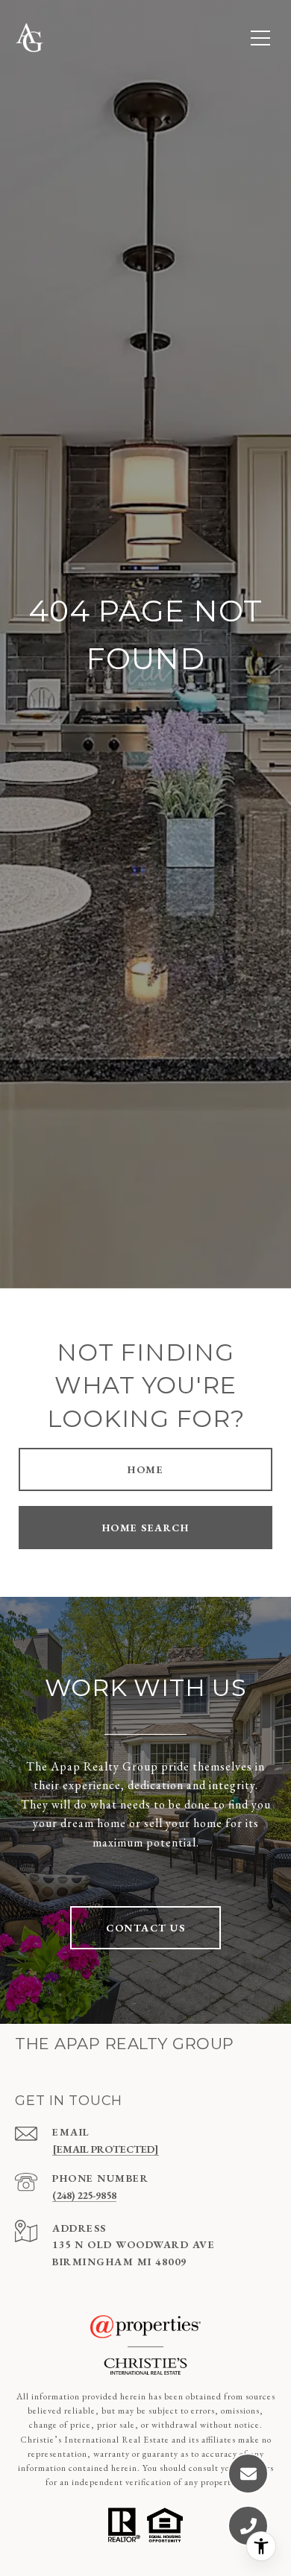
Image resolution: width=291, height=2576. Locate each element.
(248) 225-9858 (84, 2195)
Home (145, 1469)
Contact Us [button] (145, 1928)
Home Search (146, 1528)
